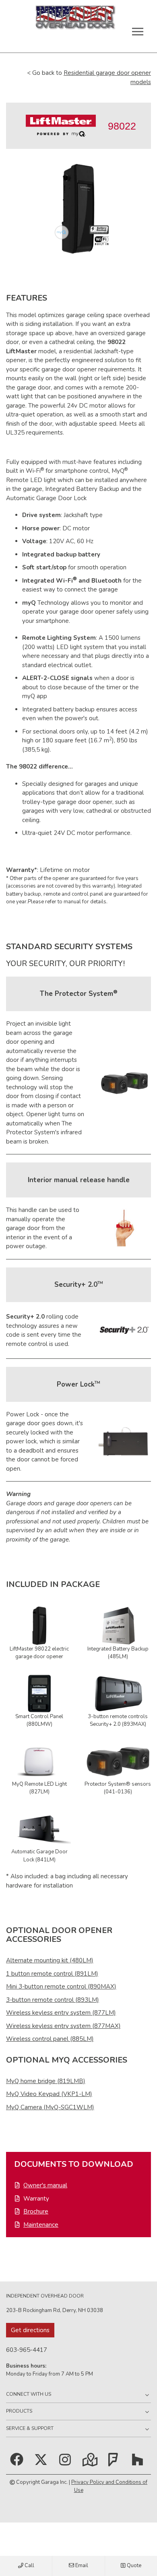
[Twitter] (41, 2463)
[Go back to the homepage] (75, 21)
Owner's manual (45, 2185)
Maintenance (41, 2225)
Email (81, 2566)
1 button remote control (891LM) (52, 1974)
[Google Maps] (89, 2463)
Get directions (30, 2330)
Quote (133, 2566)
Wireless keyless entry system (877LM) (61, 2013)
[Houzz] (139, 2463)
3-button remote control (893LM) (53, 2000)
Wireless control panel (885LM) (50, 2039)
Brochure (36, 2211)
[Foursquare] (115, 2463)
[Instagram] (67, 2463)
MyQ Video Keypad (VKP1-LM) (49, 2094)
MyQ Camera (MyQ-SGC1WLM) (50, 2107)
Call (29, 2566)
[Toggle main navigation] (138, 31)
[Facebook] (18, 2463)
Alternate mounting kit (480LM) (50, 1960)
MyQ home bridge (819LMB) (46, 2081)
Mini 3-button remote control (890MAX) (61, 1987)
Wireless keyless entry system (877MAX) (63, 2026)
